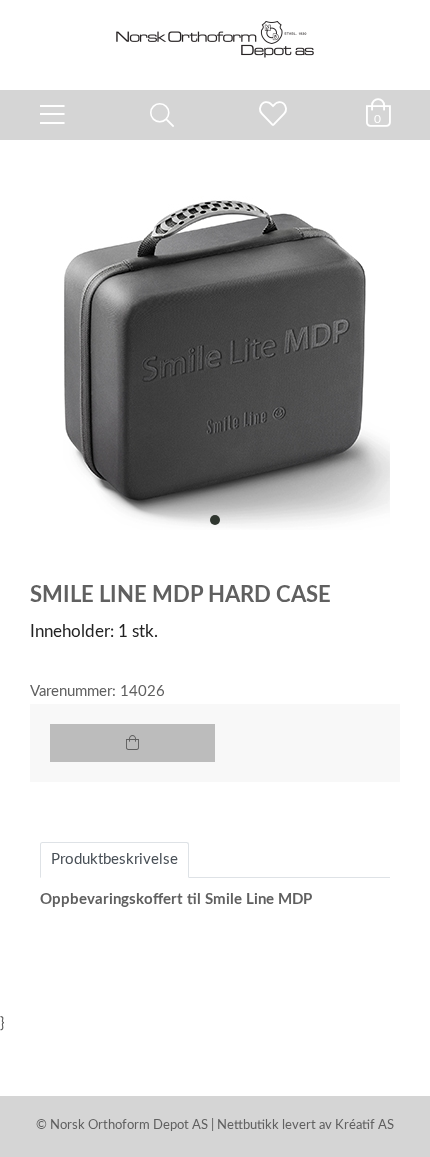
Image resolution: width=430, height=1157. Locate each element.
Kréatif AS (364, 1125)
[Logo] (215, 35)
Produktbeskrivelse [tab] (114, 859)
